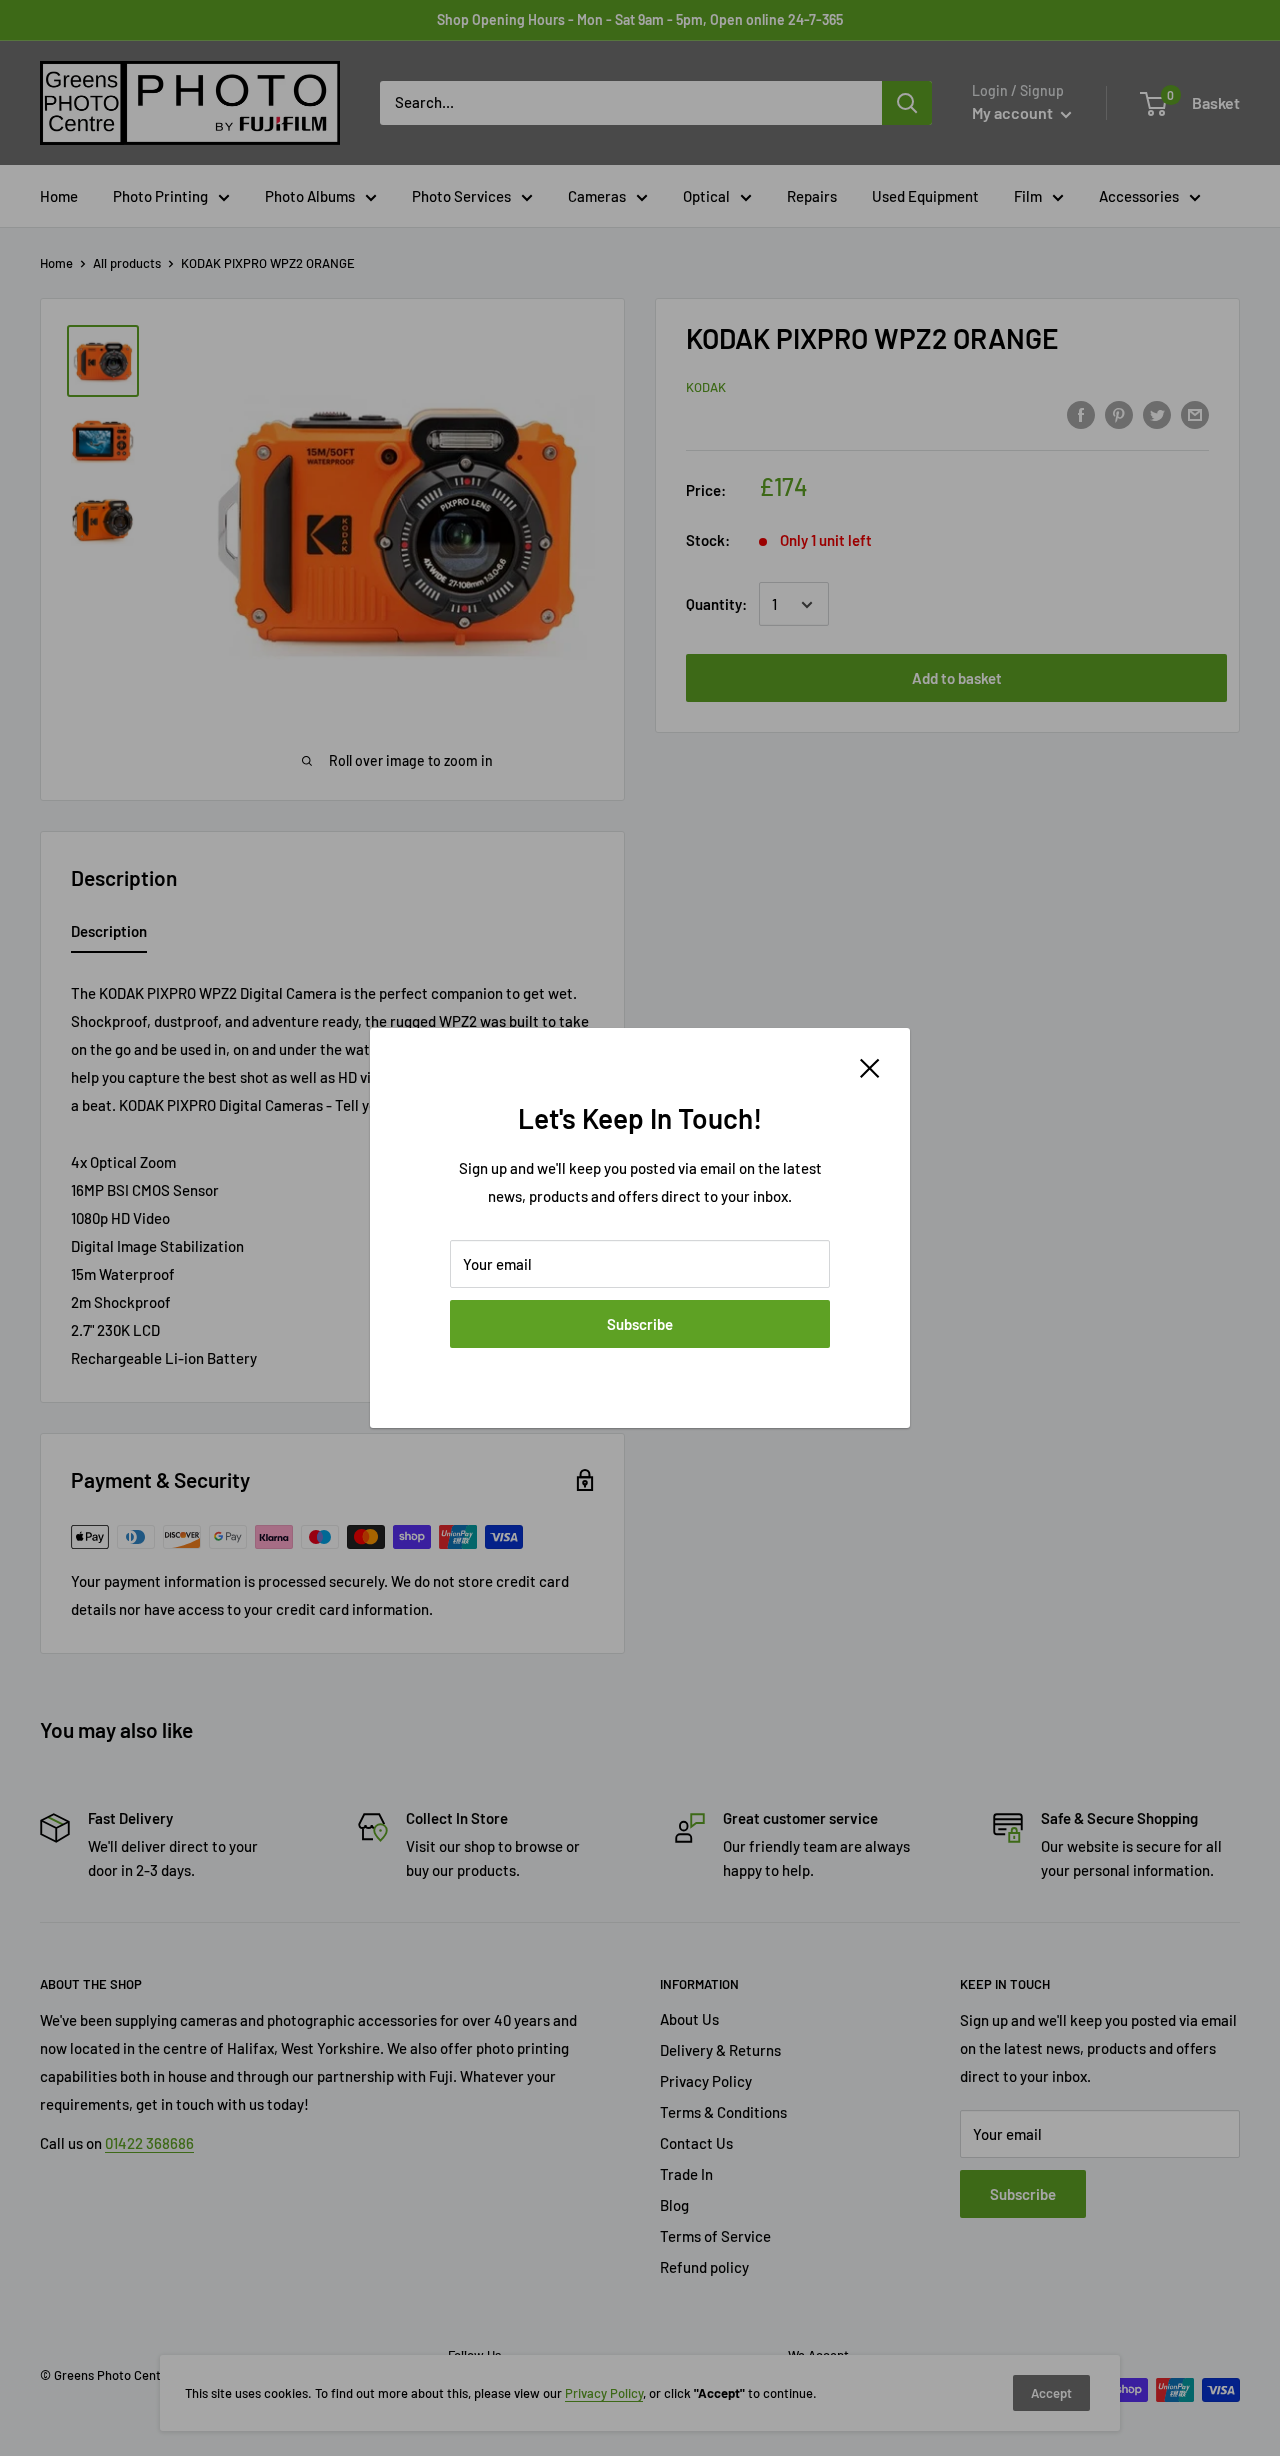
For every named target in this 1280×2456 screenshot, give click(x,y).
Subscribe (640, 1324)
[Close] (870, 1066)
